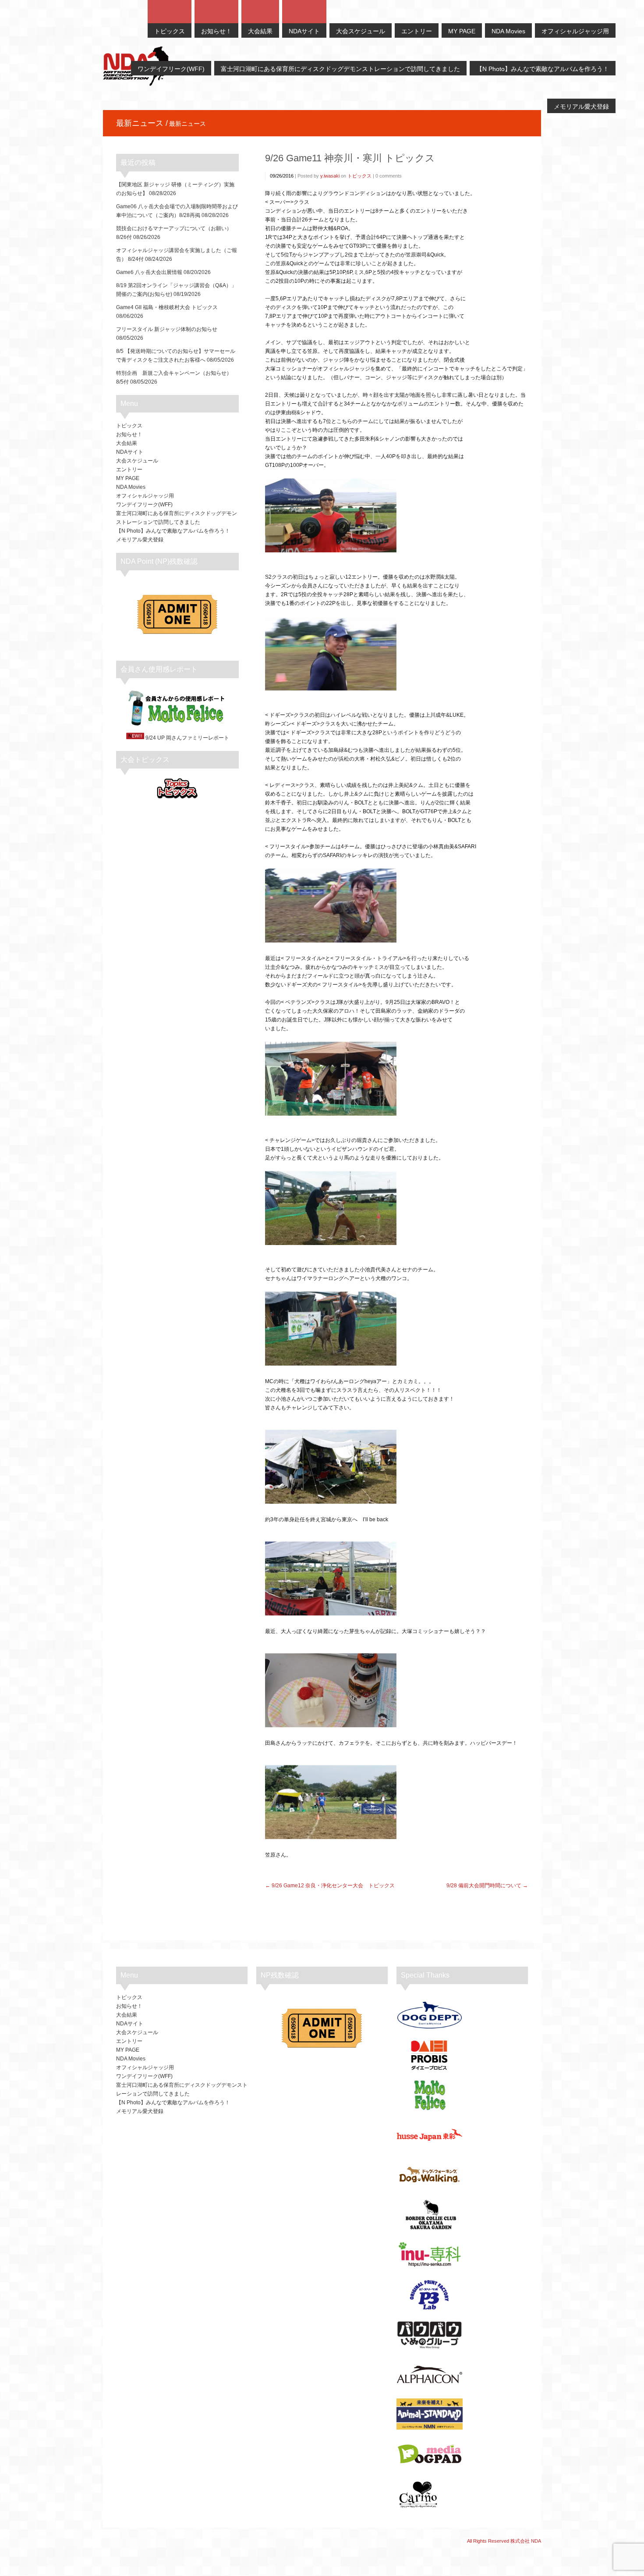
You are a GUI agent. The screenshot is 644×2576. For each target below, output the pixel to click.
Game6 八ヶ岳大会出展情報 (149, 272)
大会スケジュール (137, 461)
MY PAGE (128, 478)
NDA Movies (131, 487)
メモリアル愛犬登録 (140, 540)
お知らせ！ (129, 434)
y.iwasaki (330, 176)
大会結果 (127, 443)
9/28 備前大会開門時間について (484, 1886)
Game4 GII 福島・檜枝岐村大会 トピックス (167, 307)
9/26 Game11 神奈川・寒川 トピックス (350, 158)
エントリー (129, 470)
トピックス (359, 176)
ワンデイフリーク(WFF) (144, 505)
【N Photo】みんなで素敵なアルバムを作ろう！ (173, 531)
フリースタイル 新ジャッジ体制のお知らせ (167, 329)
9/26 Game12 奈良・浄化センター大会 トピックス (333, 1886)
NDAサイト (130, 452)
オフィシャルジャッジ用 (145, 496)
